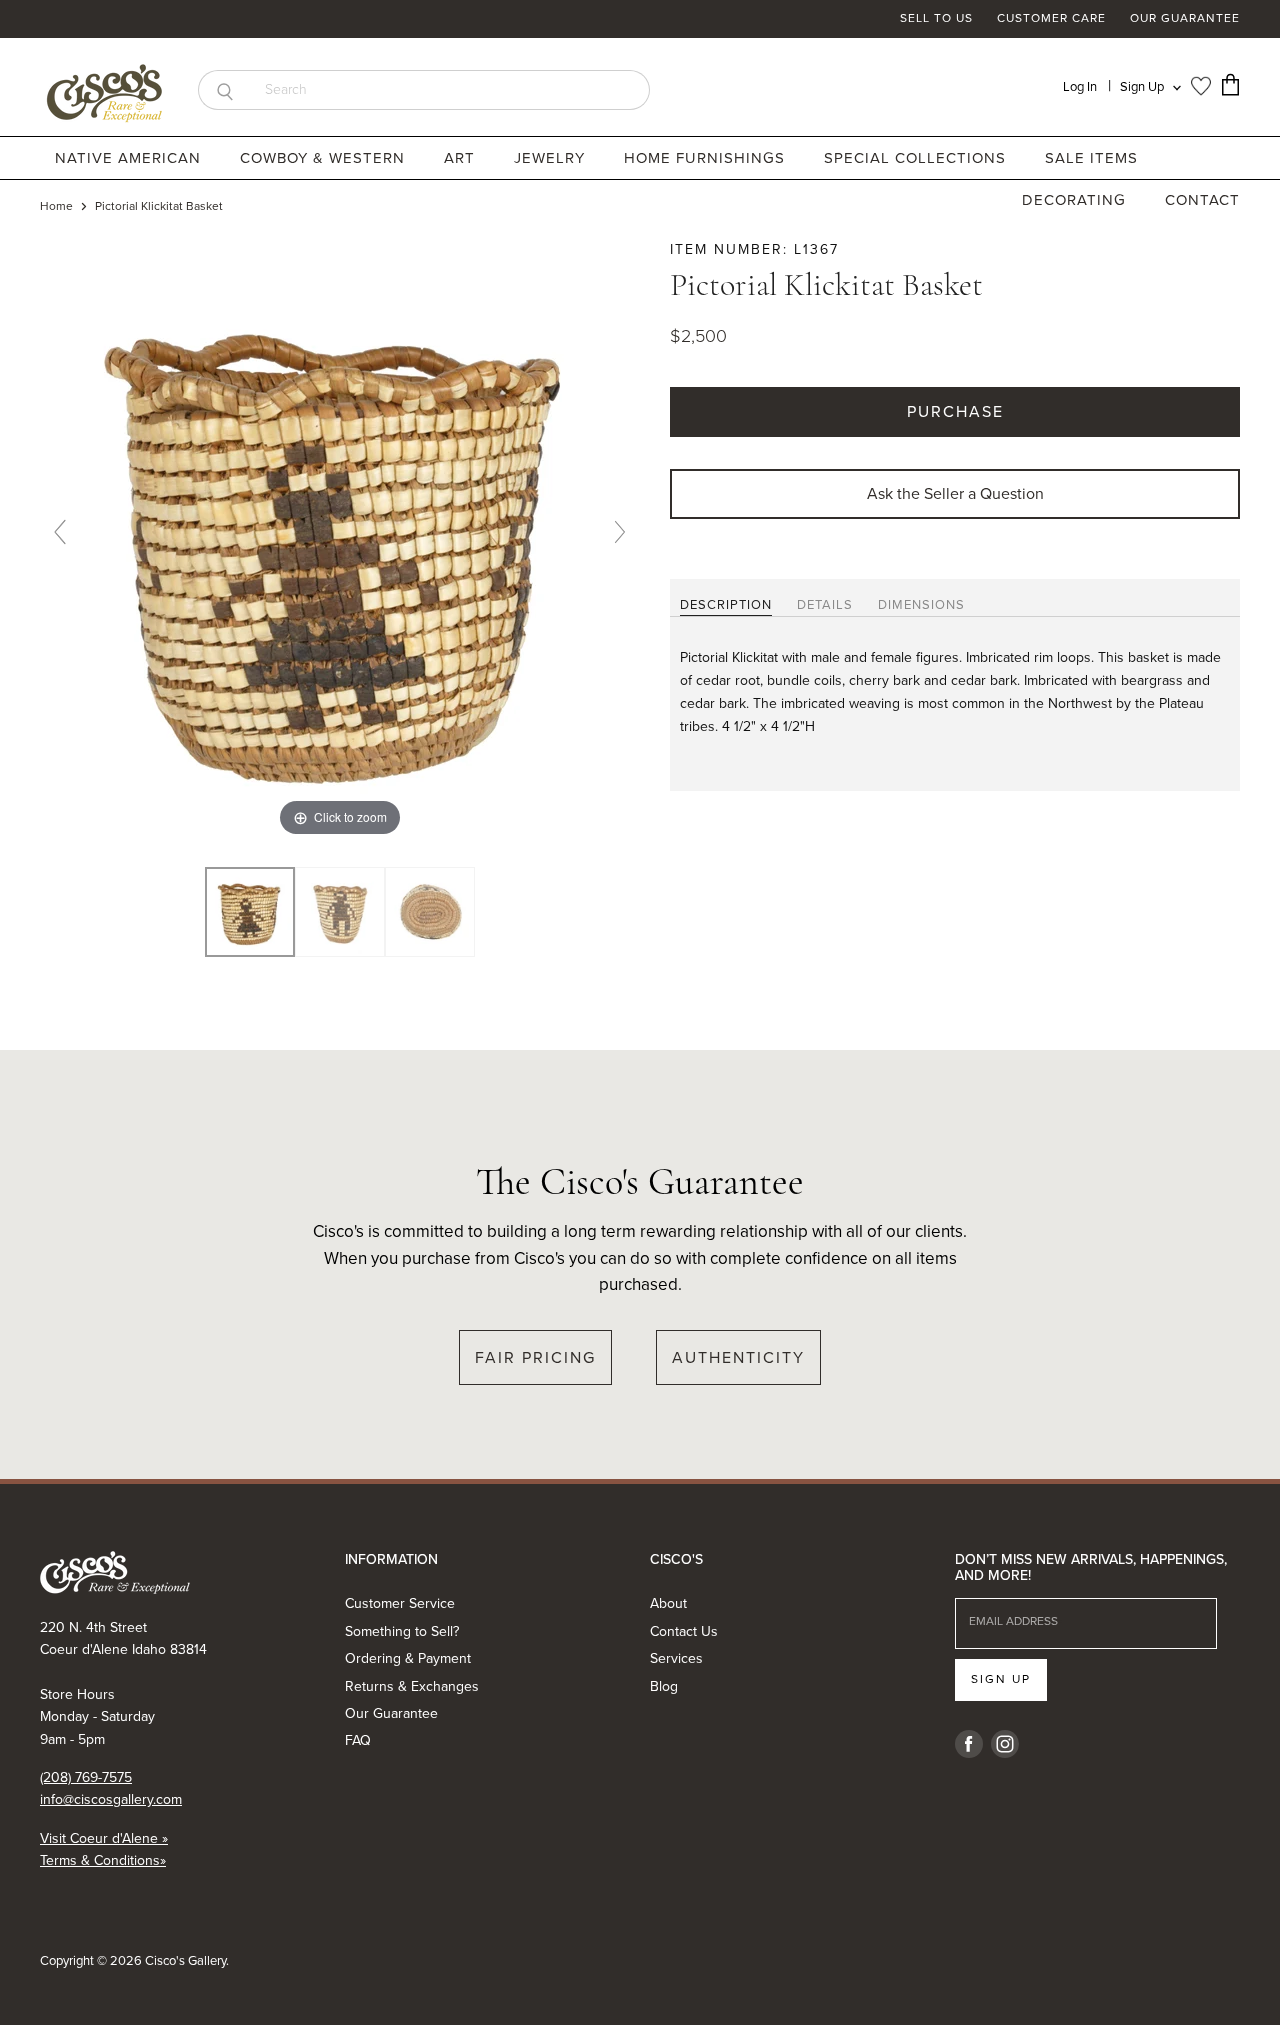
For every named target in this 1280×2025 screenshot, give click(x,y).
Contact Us (684, 1631)
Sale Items (1091, 158)
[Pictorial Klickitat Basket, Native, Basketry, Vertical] (250, 912)
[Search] (224, 90)
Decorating (1076, 200)
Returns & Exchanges (412, 1686)
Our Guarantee (1185, 19)
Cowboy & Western (325, 158)
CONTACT (1202, 200)
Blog (664, 1686)
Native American (130, 158)
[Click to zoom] (340, 539)
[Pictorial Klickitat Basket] (340, 912)
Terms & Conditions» (103, 1860)
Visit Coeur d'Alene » (104, 1838)
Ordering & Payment (408, 1658)
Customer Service (400, 1603)
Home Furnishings (707, 158)
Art (462, 158)
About (668, 1603)
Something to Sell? (402, 1631)
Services (676, 1658)
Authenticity (738, 1357)
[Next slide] (620, 532)
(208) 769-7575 (86, 1777)
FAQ (358, 1740)
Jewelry (552, 158)
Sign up (1001, 1679)
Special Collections (917, 158)
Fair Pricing (535, 1357)
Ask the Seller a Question (955, 493)
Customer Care (1051, 19)
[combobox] (450, 90)
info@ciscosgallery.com (111, 1799)
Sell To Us (936, 19)
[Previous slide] (60, 532)
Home (56, 207)
